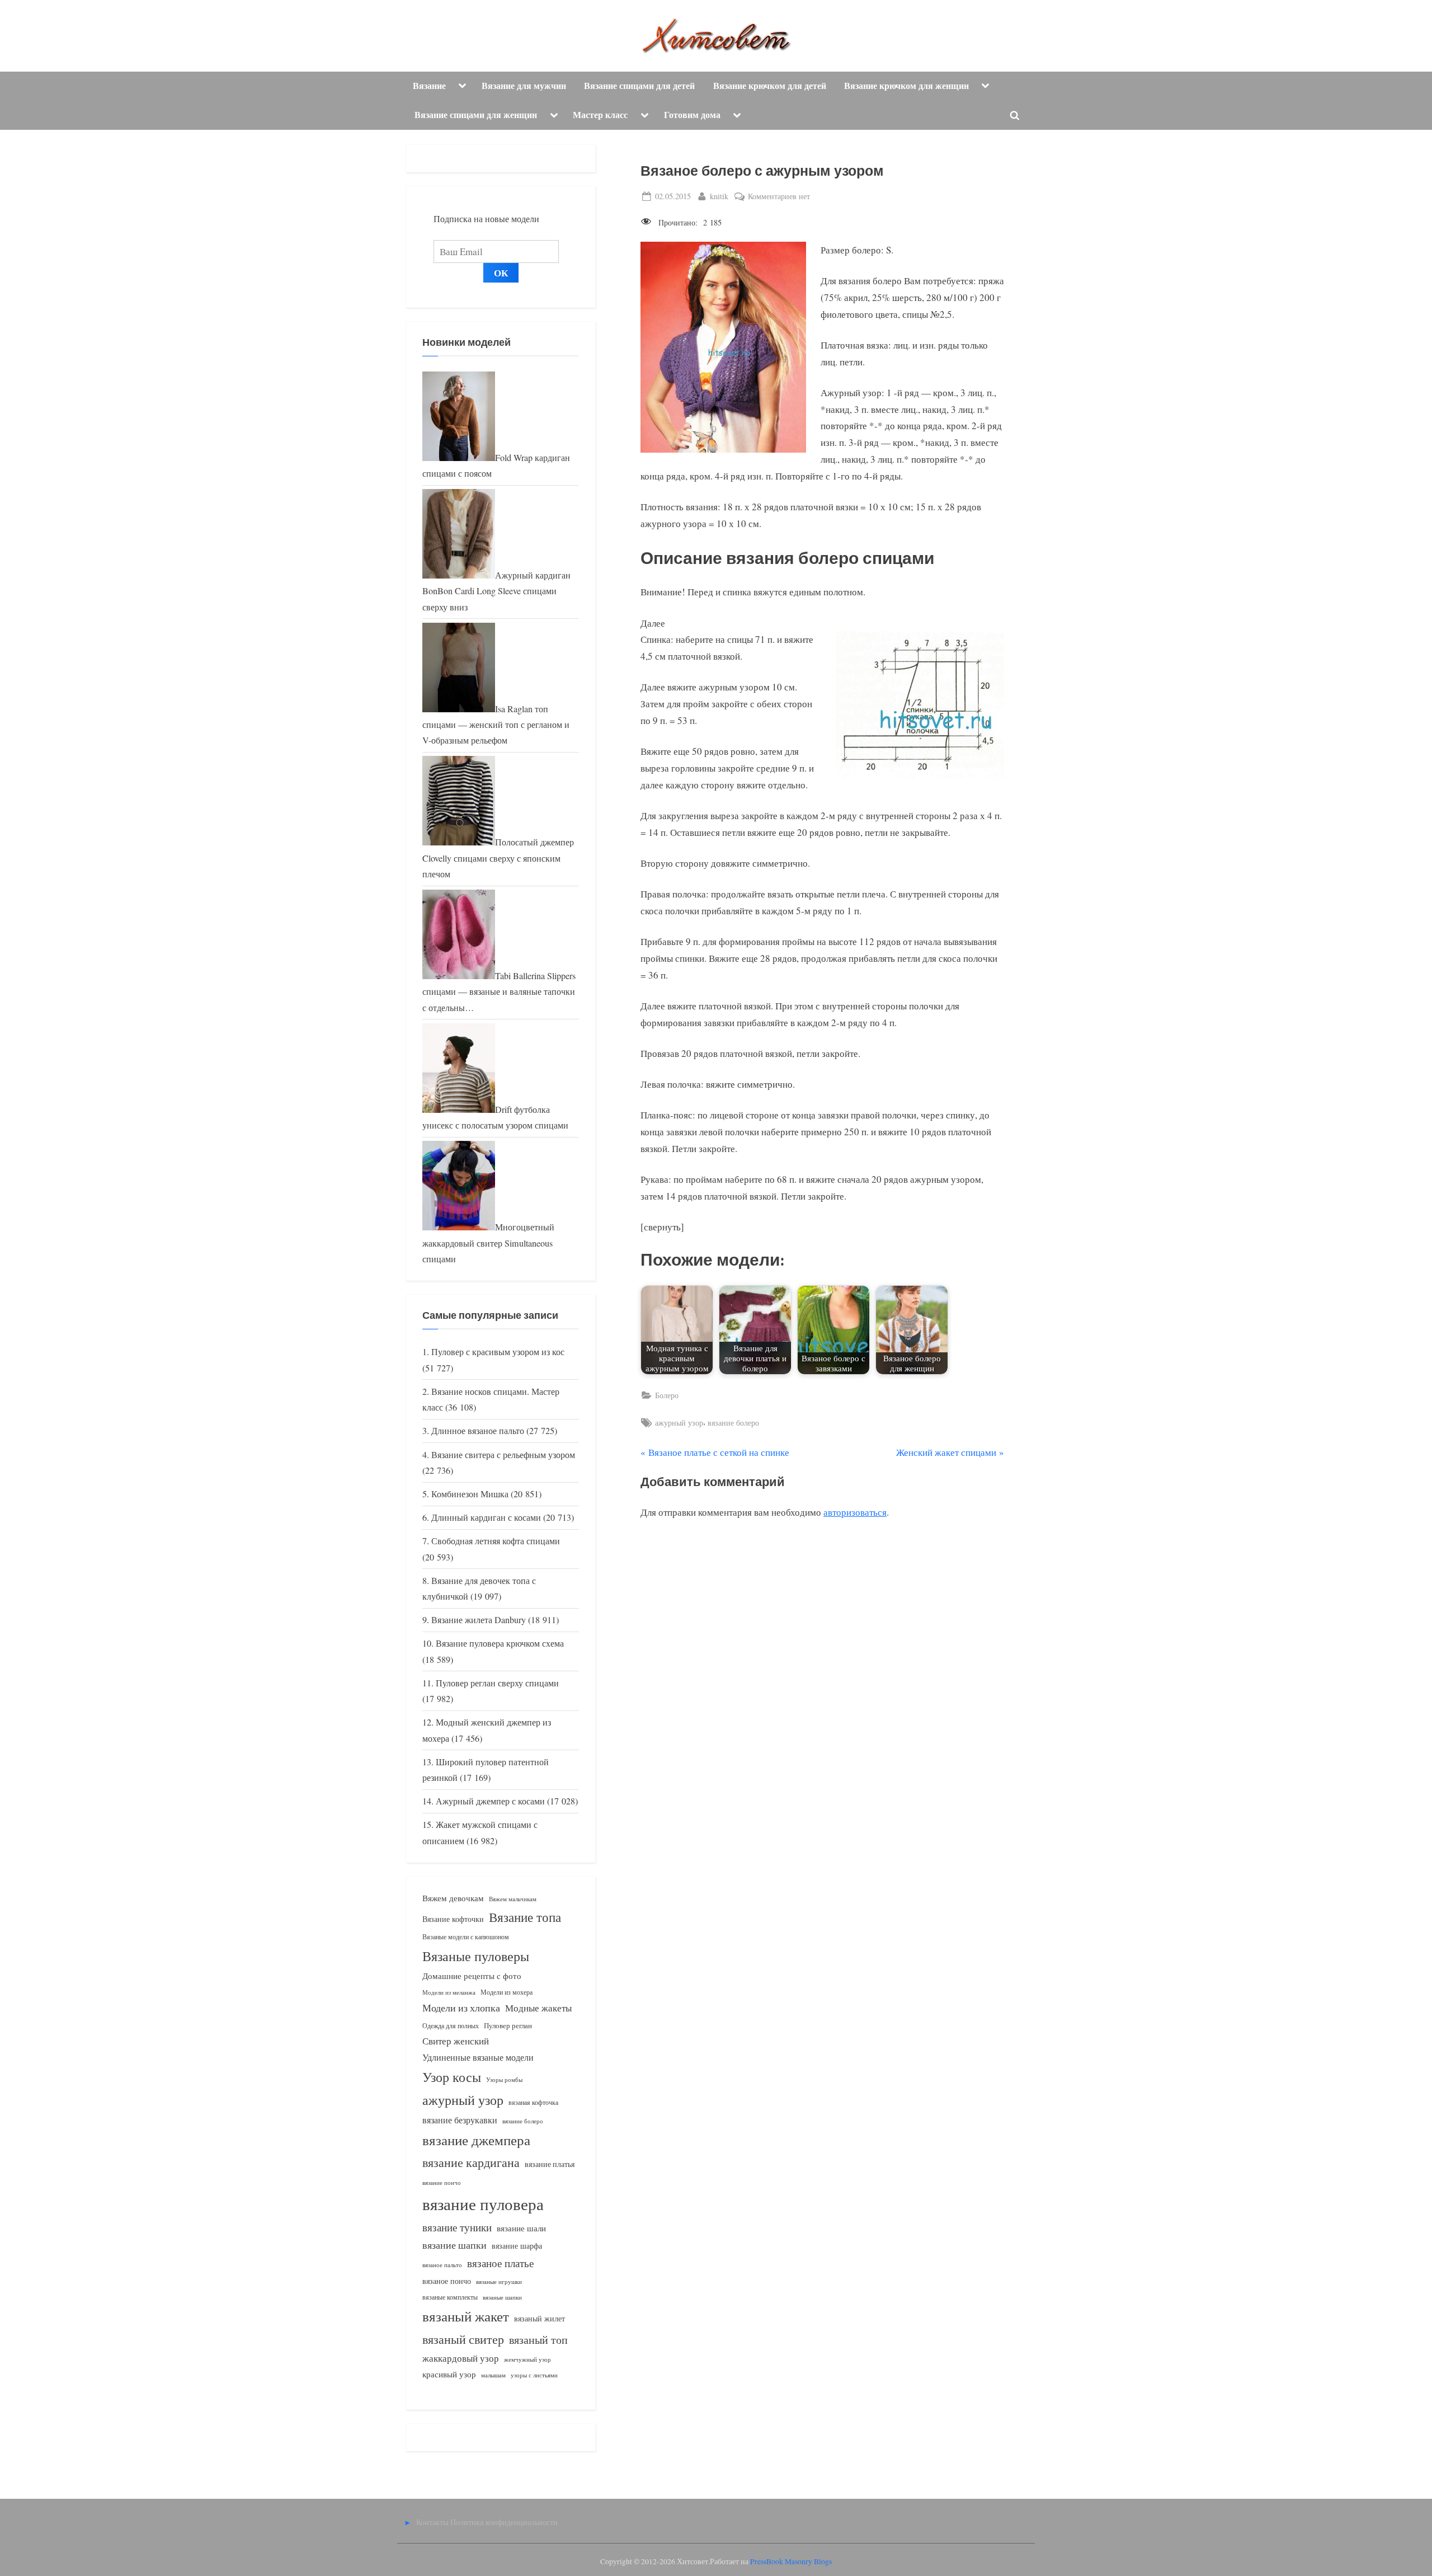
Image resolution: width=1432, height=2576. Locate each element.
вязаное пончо (447, 2281)
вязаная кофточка (533, 2102)
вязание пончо (442, 2182)
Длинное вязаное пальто (478, 1431)
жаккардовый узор (461, 2358)
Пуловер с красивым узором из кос (498, 1352)
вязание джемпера (476, 2140)
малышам (493, 2375)
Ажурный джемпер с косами (490, 1801)
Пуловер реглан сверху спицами (497, 1683)
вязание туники (457, 2227)
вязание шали (521, 2228)
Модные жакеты (538, 2008)
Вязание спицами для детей (639, 86)
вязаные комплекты (450, 2297)
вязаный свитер (463, 2339)
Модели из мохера (507, 1992)
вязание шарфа (517, 2246)
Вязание (429, 86)
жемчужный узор (527, 2359)
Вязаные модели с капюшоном (466, 1936)
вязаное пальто (442, 2265)
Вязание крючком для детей (770, 86)
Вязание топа (525, 1917)
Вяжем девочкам (453, 1898)
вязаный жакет (466, 2316)
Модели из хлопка (461, 2008)
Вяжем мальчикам (513, 1899)
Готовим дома (692, 115)
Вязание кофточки (453, 1919)
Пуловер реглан (508, 2026)
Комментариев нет (779, 197)
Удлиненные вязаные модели (478, 2057)
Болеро (667, 1395)
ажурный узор (679, 1423)
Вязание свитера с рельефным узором (503, 1455)
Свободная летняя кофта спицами (496, 1541)
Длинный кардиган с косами (486, 1517)
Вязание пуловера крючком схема (500, 1643)
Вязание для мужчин (524, 86)
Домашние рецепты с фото (472, 1976)
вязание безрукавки (460, 2120)
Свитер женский (456, 2041)
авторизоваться (855, 1512)
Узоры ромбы (504, 2079)
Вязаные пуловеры (476, 1956)
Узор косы (452, 2077)
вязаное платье (500, 2263)
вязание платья (550, 2164)
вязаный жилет (540, 2318)
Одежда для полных (451, 2026)
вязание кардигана (471, 2162)
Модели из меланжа (449, 1992)
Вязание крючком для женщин (906, 86)
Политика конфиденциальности (504, 2522)
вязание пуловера (483, 2204)
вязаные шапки (502, 2297)
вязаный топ (538, 2340)
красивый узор (449, 2374)
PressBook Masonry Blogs (791, 2561)
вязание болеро (733, 1423)
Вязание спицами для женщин (476, 115)
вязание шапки (454, 2245)
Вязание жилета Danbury (479, 1620)
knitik (719, 196)
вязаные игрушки (499, 2281)
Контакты (432, 2522)
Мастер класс (600, 115)
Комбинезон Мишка (470, 1494)
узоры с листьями (534, 2375)
